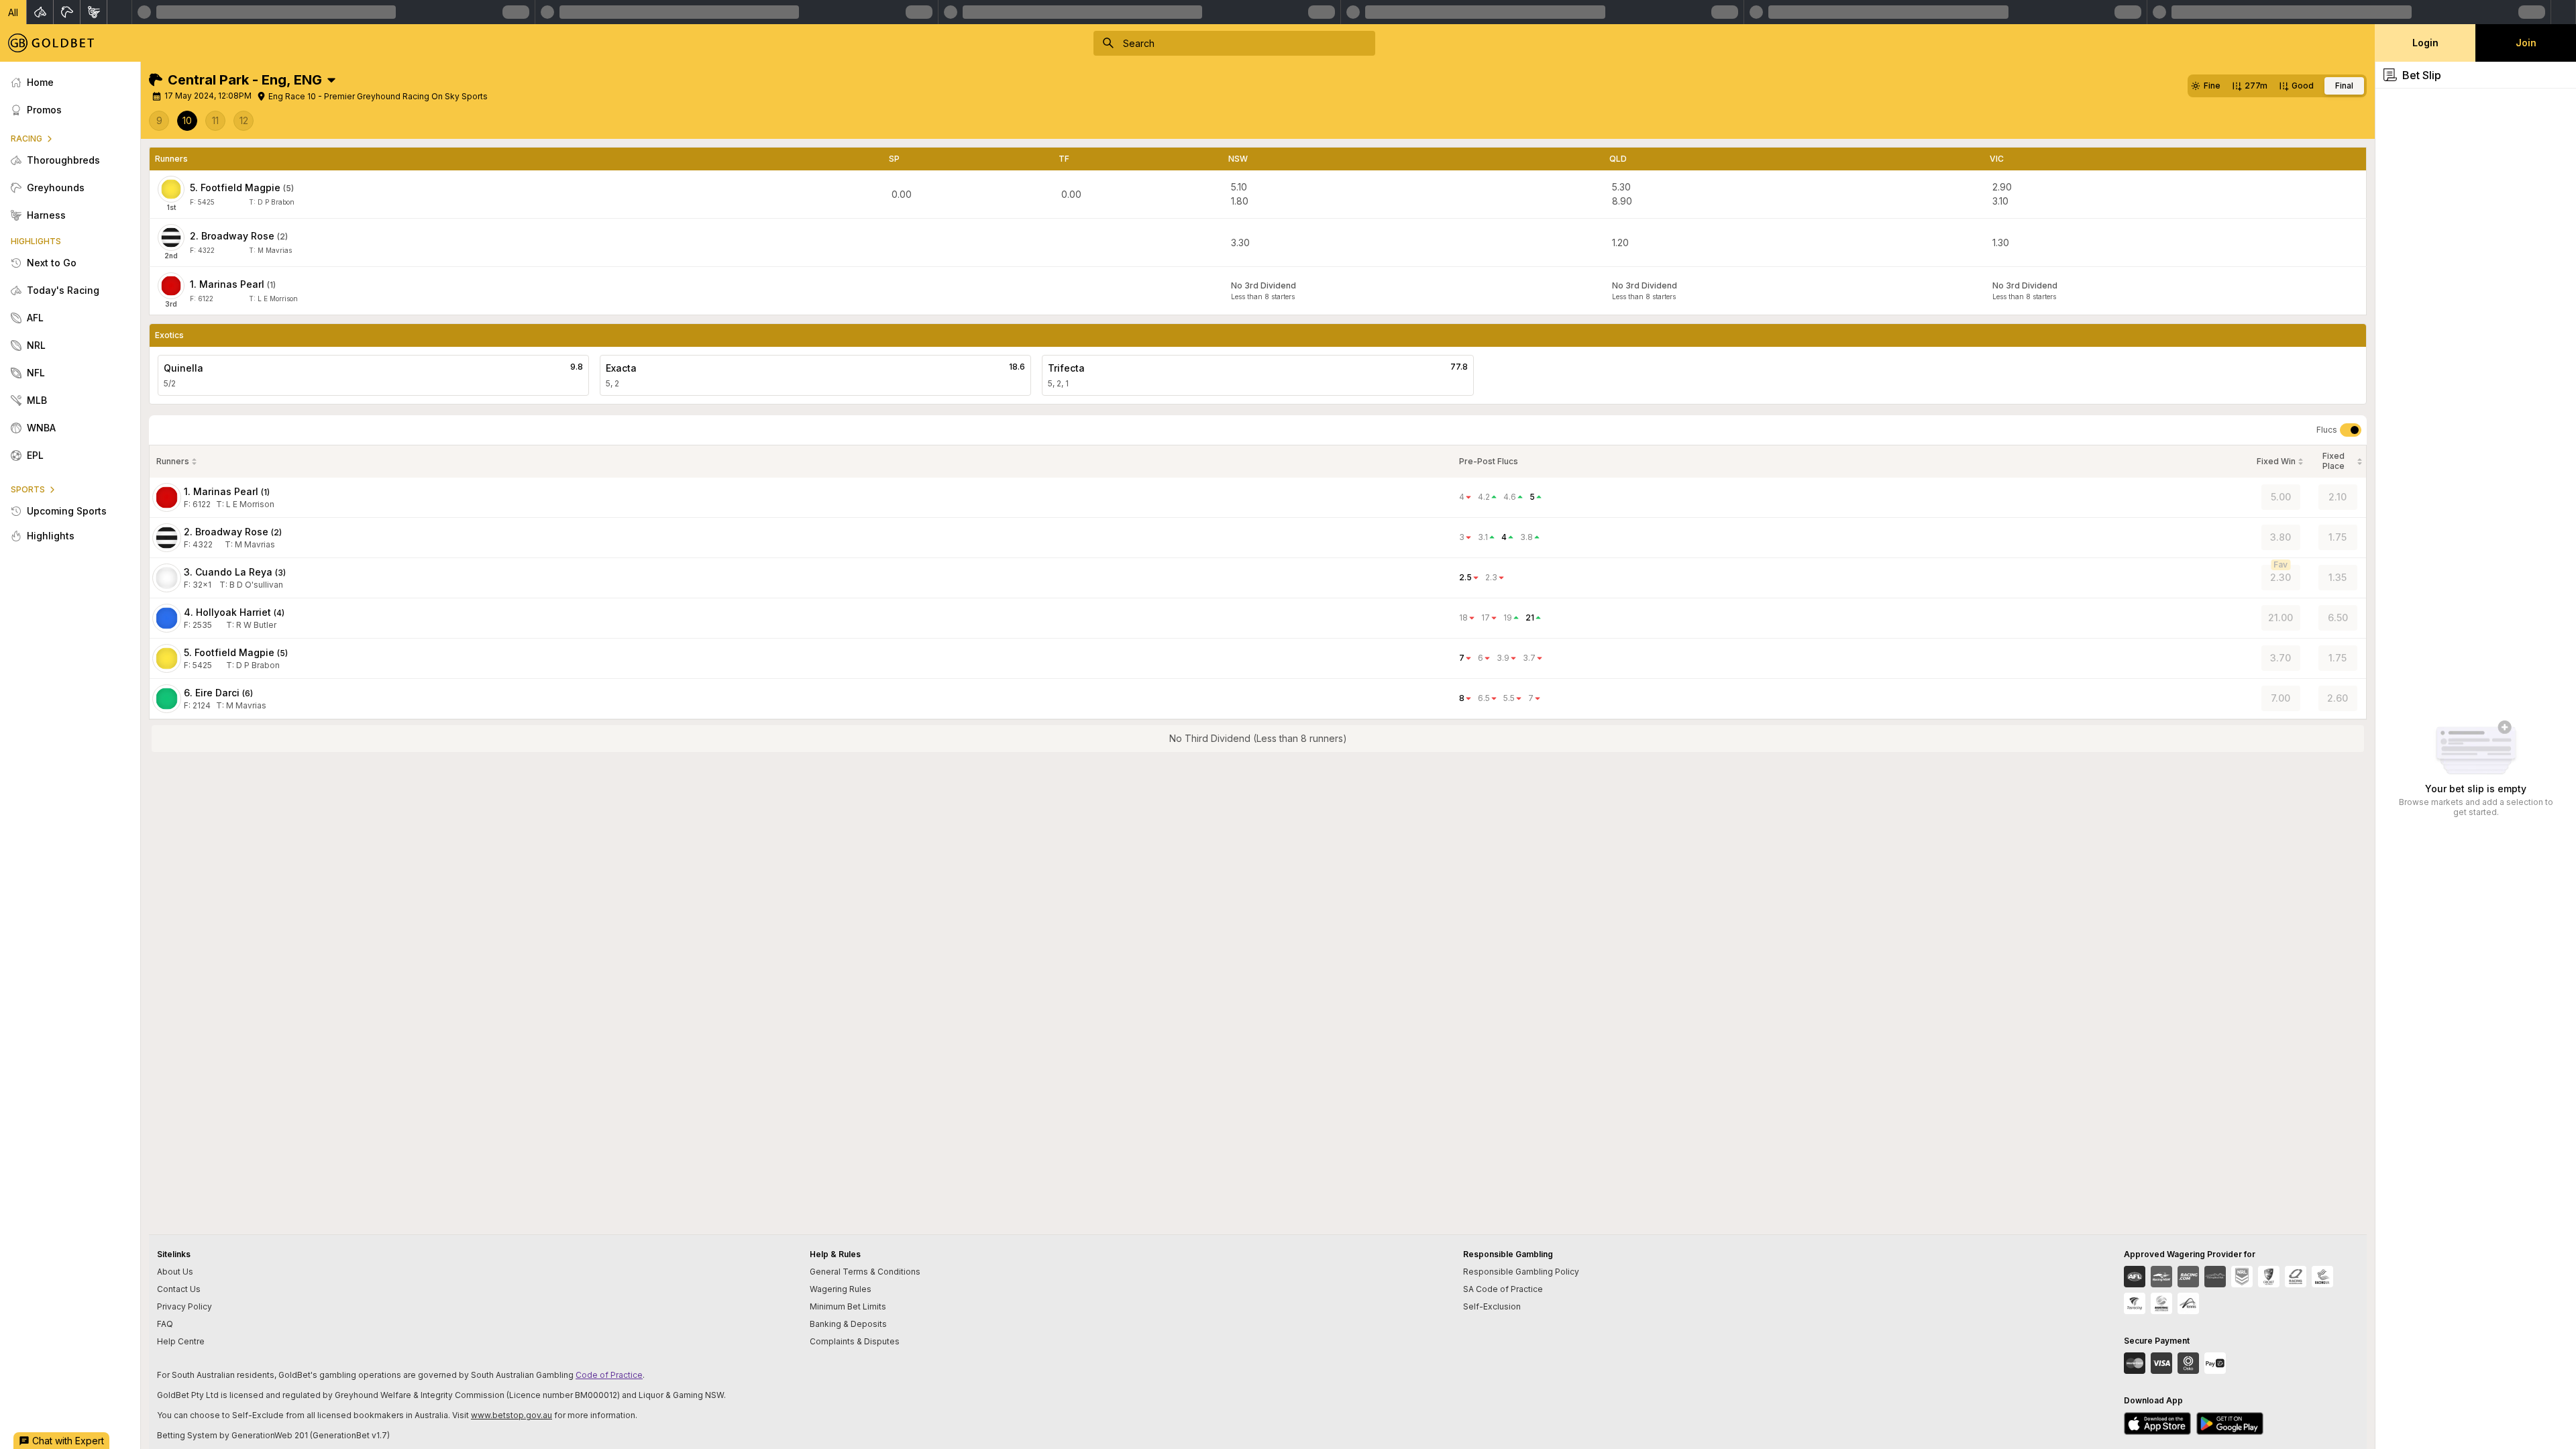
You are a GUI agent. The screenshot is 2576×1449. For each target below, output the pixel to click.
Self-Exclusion (1492, 1306)
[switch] (2351, 430)
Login (2425, 43)
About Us (175, 1272)
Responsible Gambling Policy (1521, 1272)
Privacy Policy (184, 1306)
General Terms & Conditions (865, 1272)
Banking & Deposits (848, 1324)
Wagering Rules (841, 1289)
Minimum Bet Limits (848, 1306)
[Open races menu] (331, 80)
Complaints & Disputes (855, 1341)
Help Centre (181, 1341)
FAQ (165, 1324)
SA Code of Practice (1503, 1289)
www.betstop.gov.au (512, 1415)
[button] (13, 12)
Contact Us (179, 1289)
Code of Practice (609, 1375)
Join (2526, 43)
